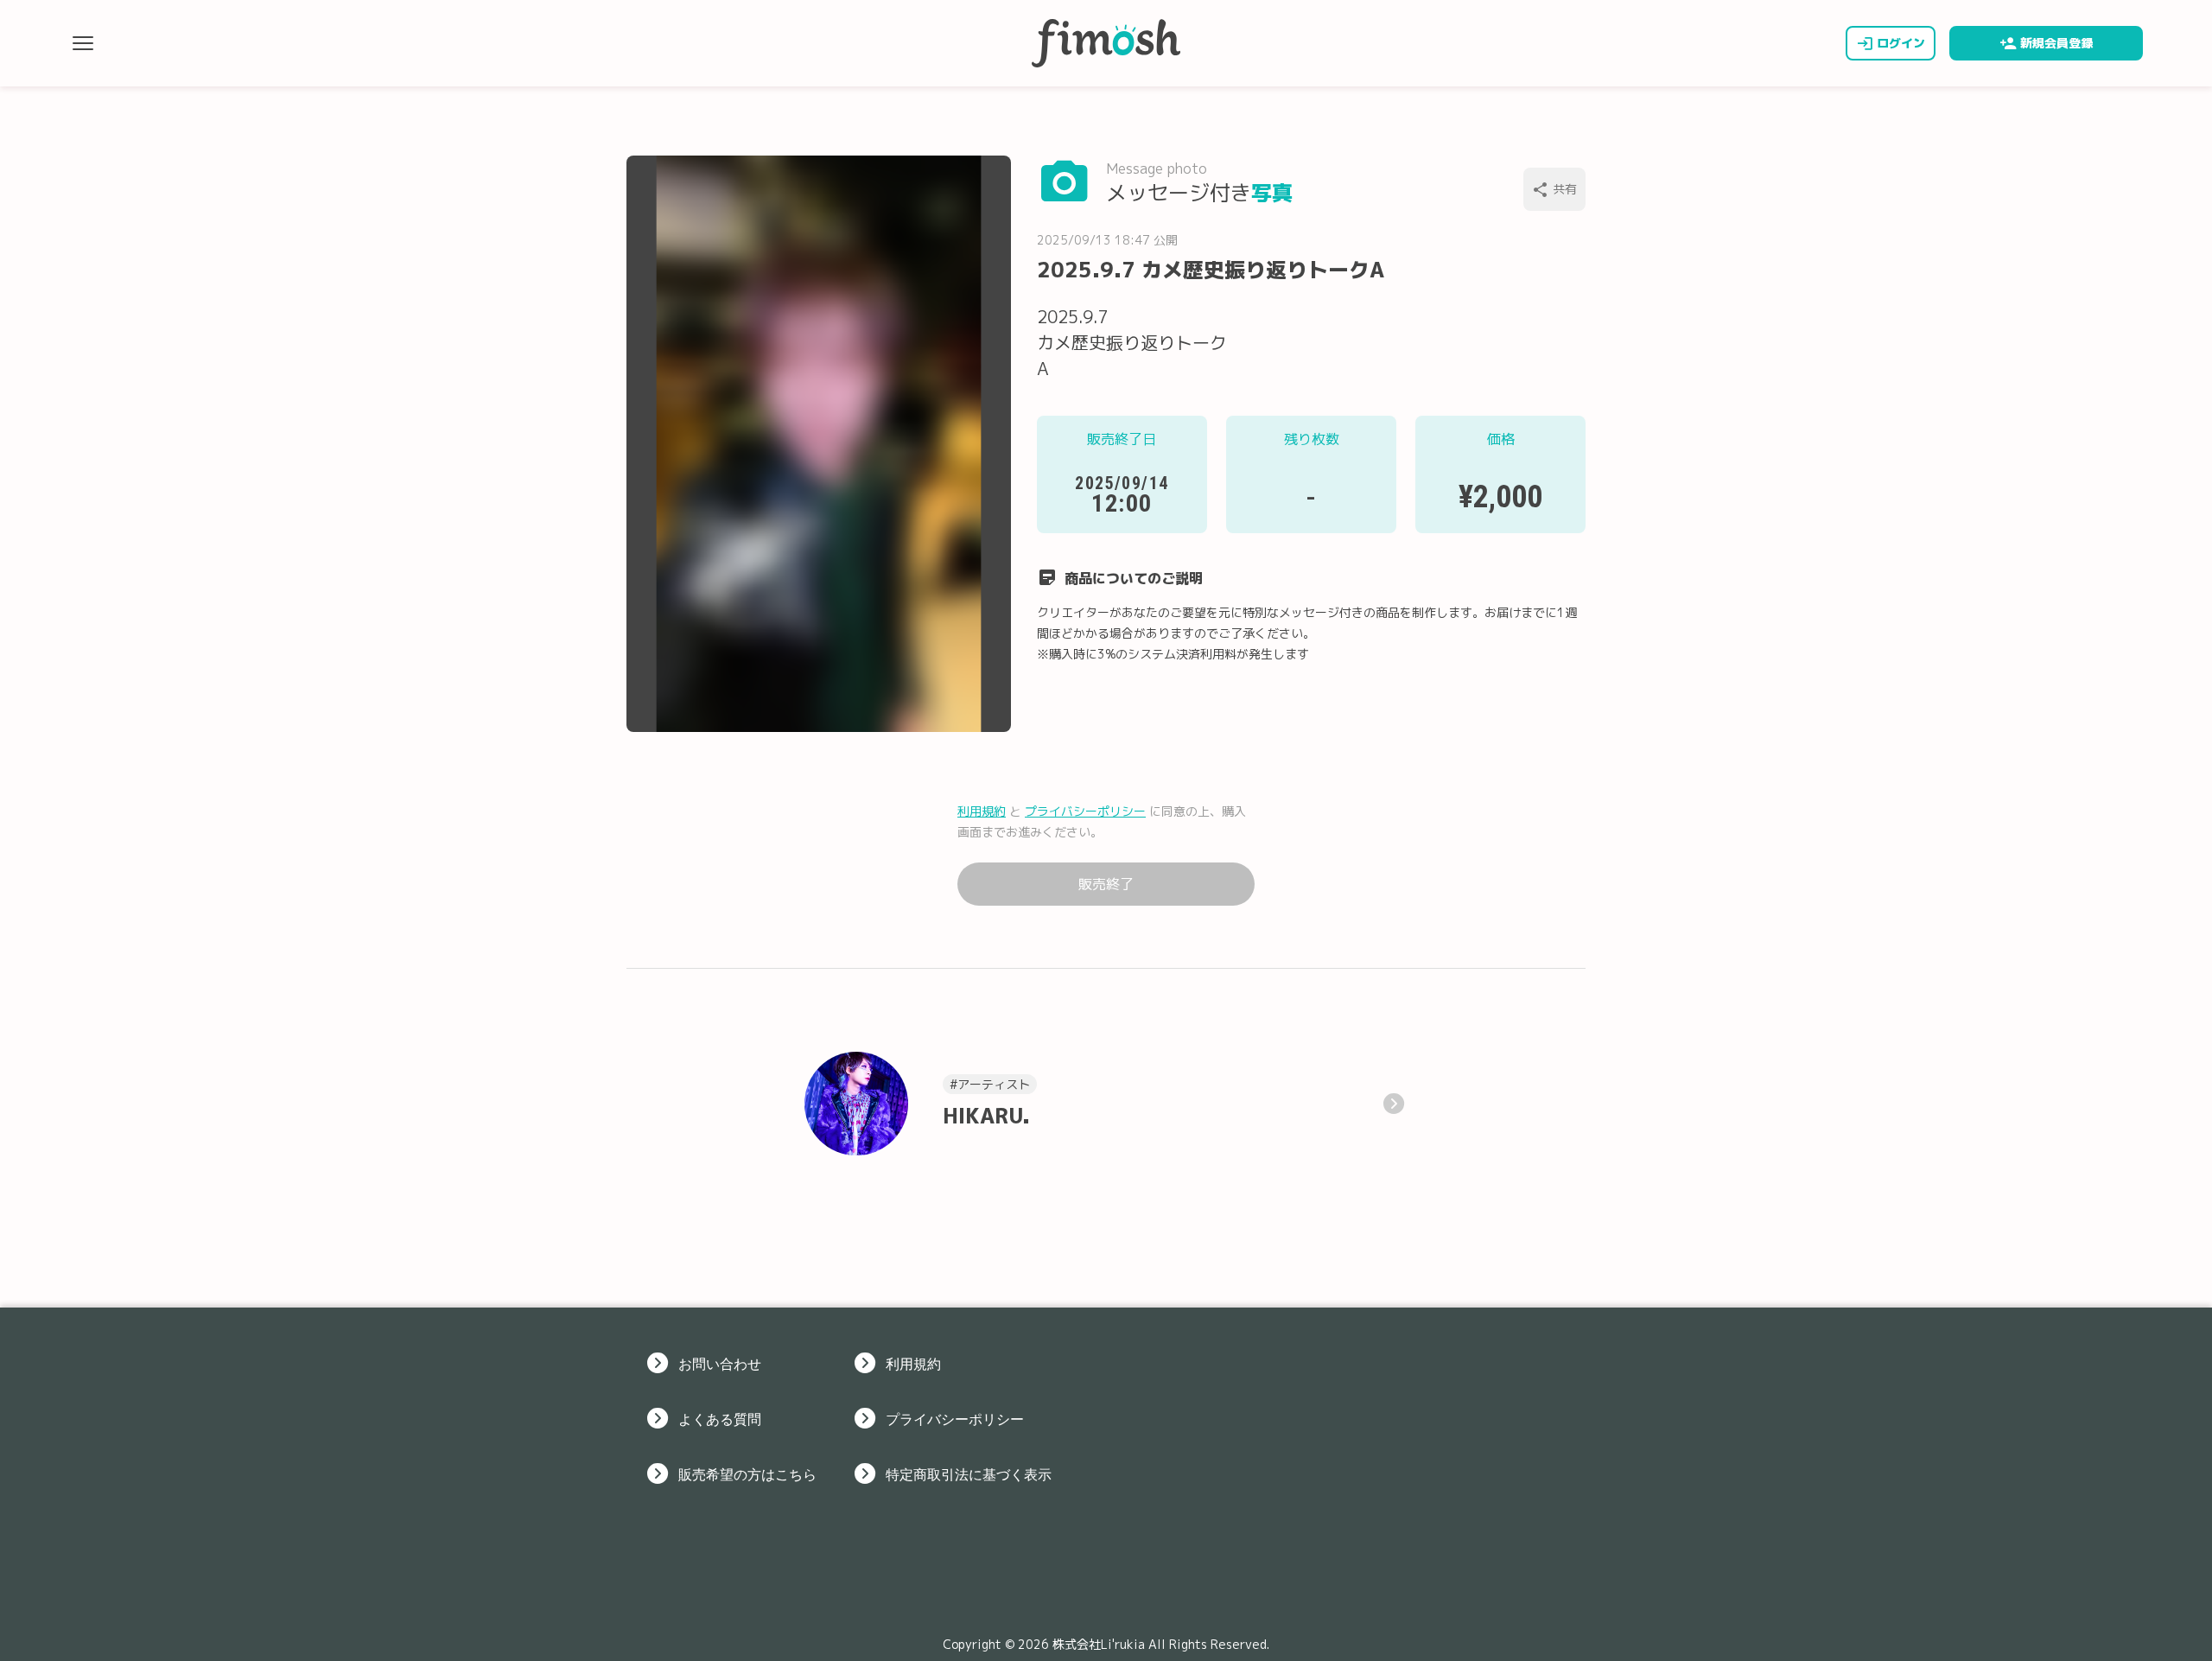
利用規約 (982, 811)
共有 (1565, 189)
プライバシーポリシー (1085, 811)
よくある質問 (720, 1418)
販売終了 (1106, 884)
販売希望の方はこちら (747, 1473)
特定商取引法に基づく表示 (969, 1473)
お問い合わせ (720, 1363)
